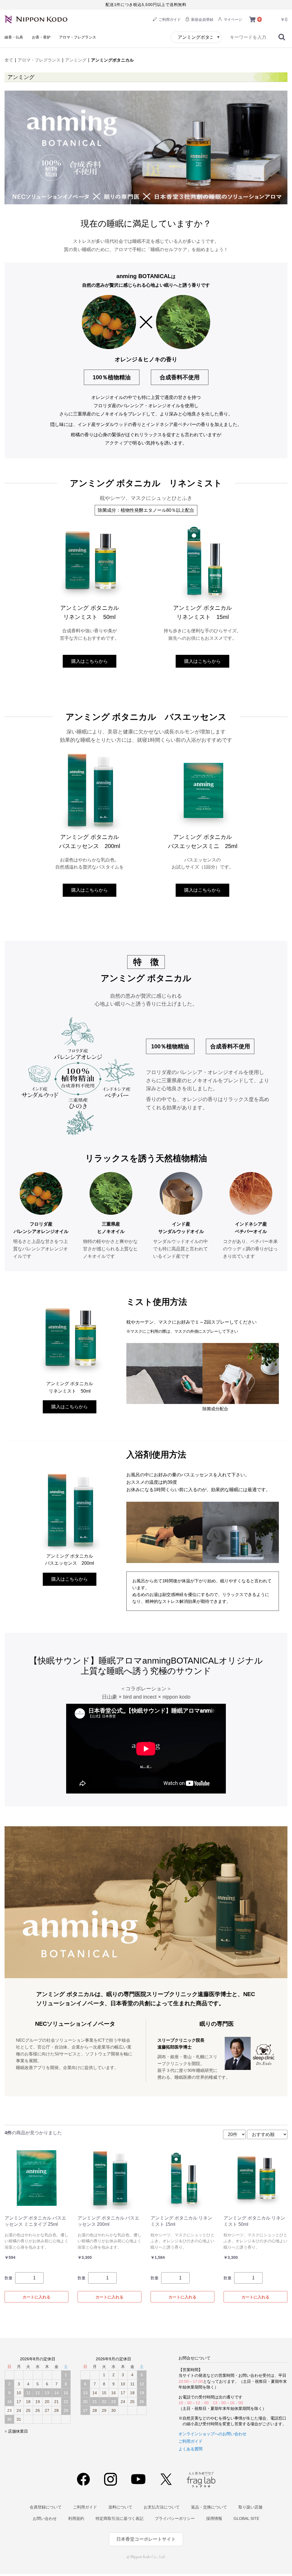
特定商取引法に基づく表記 (119, 2518)
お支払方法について (162, 2507)
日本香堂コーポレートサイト (146, 2539)
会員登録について (46, 2507)
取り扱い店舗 (250, 2507)
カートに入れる (36, 2297)
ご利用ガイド (169, 20)
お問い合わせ (45, 2518)
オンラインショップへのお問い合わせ (212, 2434)
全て (9, 60)
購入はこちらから (90, 661)
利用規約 (76, 2518)
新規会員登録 (202, 20)
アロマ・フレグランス (78, 37)
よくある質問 (190, 2449)
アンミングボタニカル (112, 60)
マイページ (232, 20)
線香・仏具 (14, 37)
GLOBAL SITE (246, 2518)
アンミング (76, 60)
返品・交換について (209, 2507)
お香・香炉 (41, 37)
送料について (120, 2507)
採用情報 (214, 2518)
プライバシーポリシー (175, 2518)
